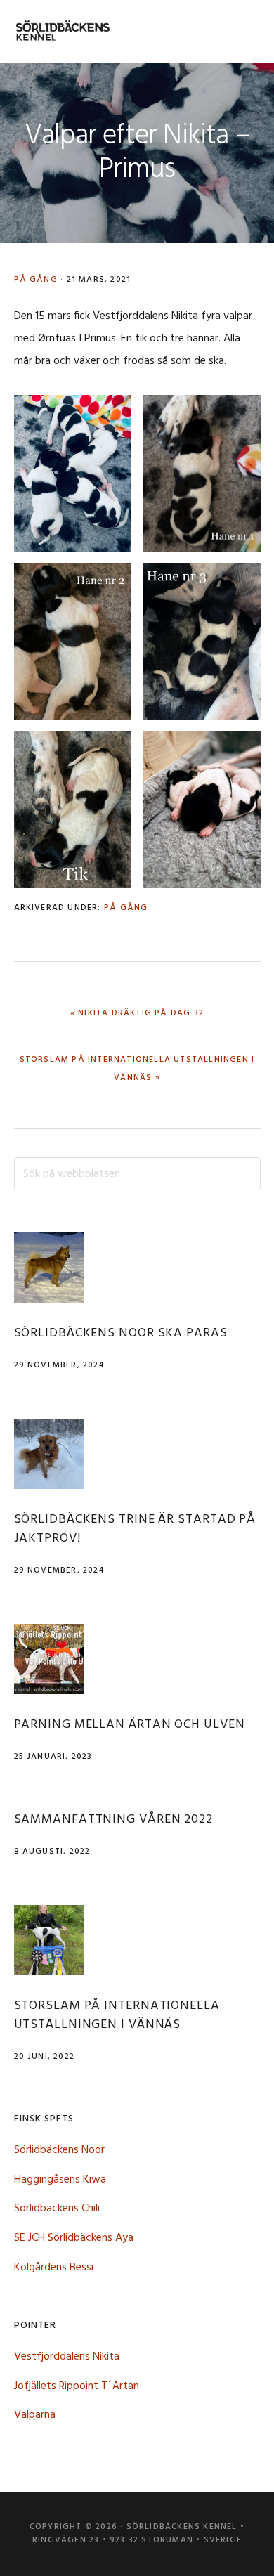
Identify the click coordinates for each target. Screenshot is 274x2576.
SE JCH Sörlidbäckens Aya (74, 2238)
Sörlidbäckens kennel (63, 32)
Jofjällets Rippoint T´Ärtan (77, 2386)
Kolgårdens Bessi (54, 2268)
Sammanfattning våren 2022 (114, 1820)
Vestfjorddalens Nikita (67, 2357)
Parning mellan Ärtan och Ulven (130, 1725)
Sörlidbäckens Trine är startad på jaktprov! (135, 1529)
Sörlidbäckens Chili (57, 2209)
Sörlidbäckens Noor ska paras (121, 1333)
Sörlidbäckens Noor (59, 2150)
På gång (36, 280)
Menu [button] (243, 31)
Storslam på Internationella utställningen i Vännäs (117, 2015)
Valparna (35, 2415)
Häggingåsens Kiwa (60, 2180)
